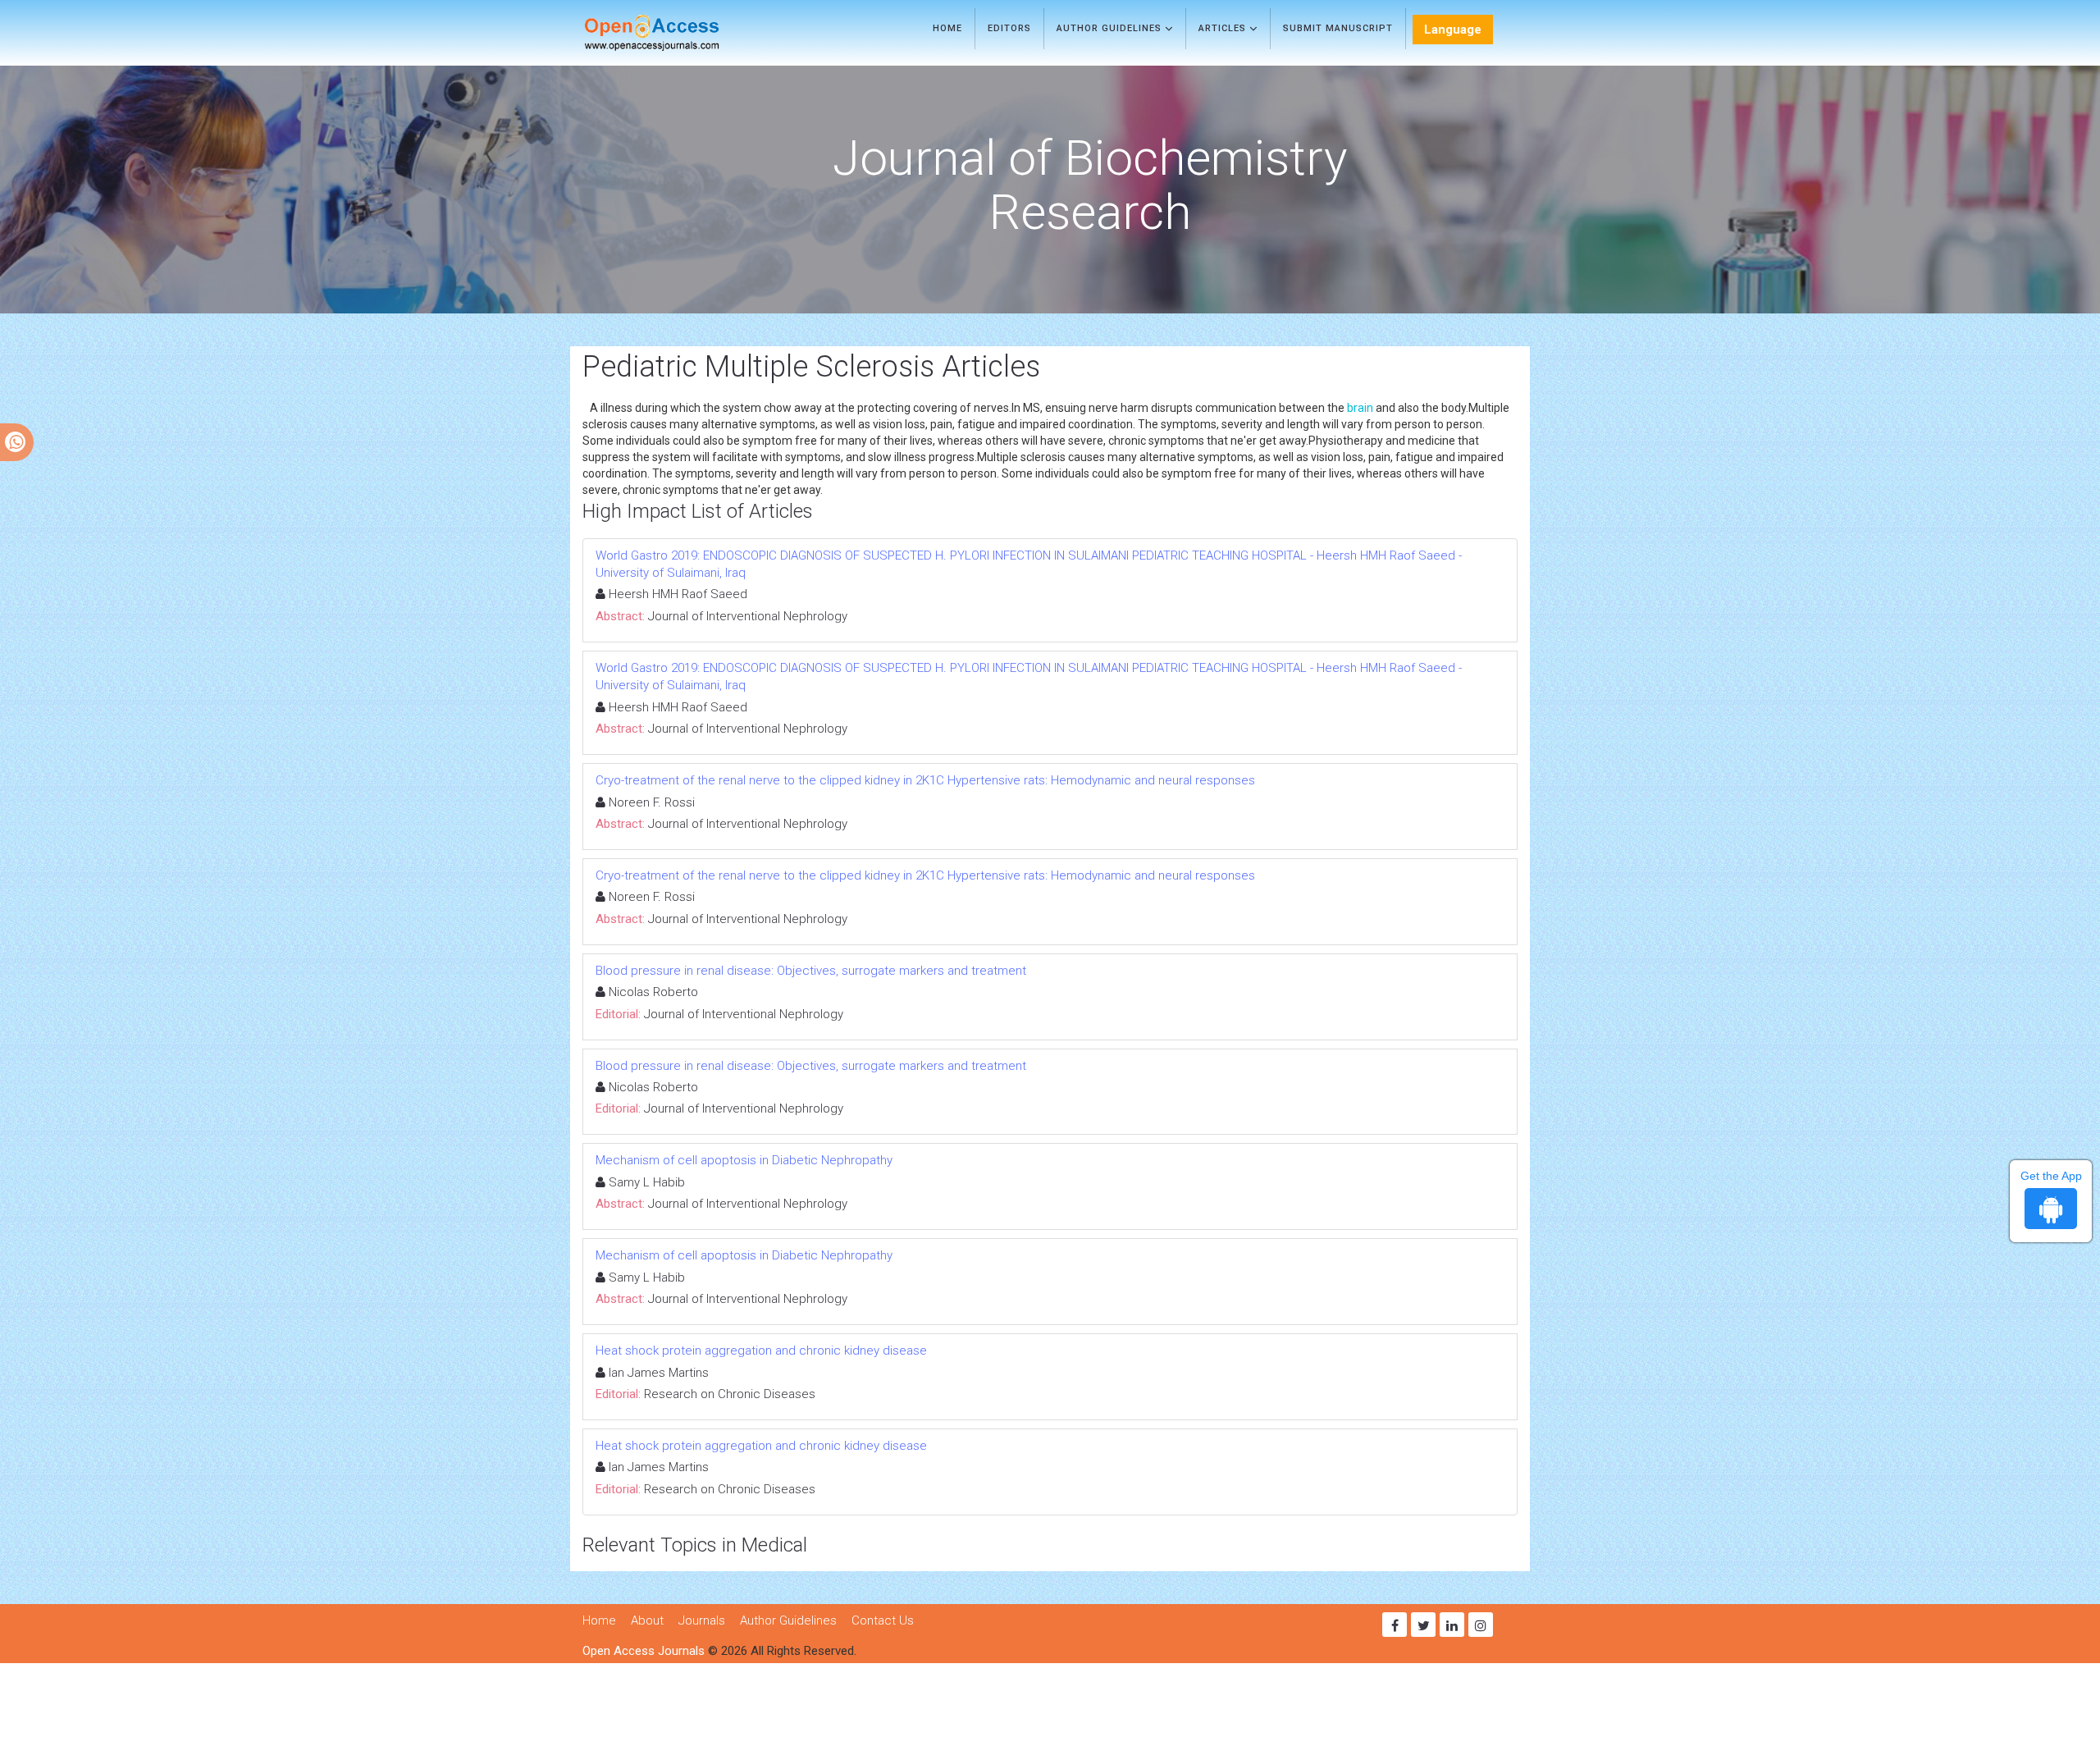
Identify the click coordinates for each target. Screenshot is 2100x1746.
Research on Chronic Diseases (730, 1394)
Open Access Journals (644, 1651)
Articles (1224, 28)
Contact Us (883, 1620)
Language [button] (1453, 30)
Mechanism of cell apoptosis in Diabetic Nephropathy (744, 1160)
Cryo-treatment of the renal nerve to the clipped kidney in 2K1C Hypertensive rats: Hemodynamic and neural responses (925, 780)
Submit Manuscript (1338, 28)
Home (947, 28)
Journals (702, 1620)
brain (1360, 408)
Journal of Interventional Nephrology (748, 616)
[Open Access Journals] (676, 33)
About (647, 1620)
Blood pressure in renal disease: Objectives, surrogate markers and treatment (811, 971)
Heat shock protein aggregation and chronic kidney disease (761, 1351)
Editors (1009, 28)
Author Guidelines (1111, 28)
